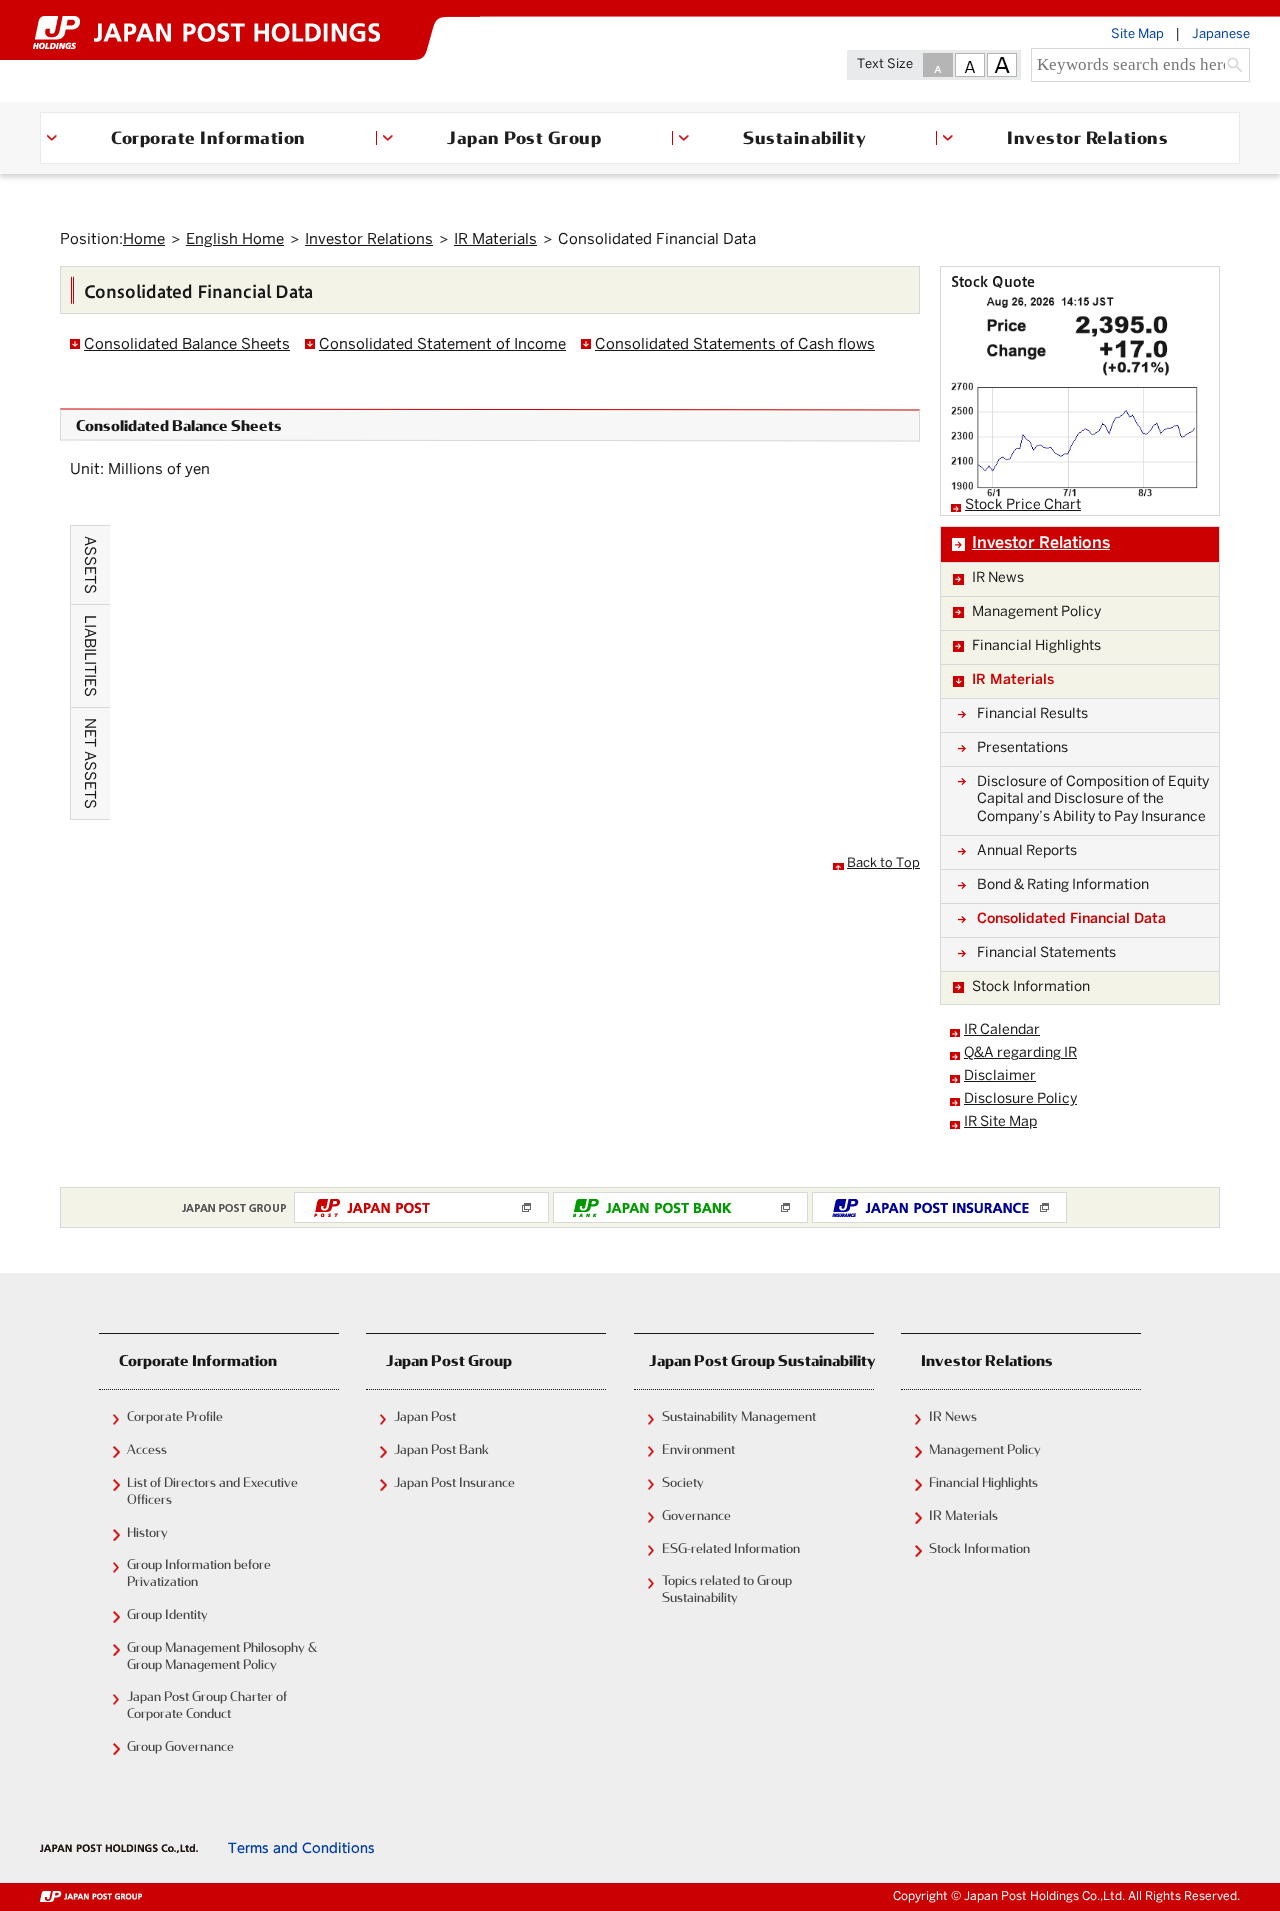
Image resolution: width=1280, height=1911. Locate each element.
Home (144, 240)
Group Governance (180, 1746)
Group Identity (167, 1614)
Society (683, 1482)
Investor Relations (1088, 136)
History (147, 1532)
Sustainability (804, 136)
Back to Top (883, 864)
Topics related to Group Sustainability (727, 1588)
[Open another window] (421, 1207)
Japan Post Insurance (454, 1482)
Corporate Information (208, 136)
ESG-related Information (731, 1548)
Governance (696, 1515)
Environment (698, 1449)
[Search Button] (1235, 66)
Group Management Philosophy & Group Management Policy (222, 1655)
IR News (953, 1416)
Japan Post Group (524, 136)
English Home (235, 240)
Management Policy (985, 1449)
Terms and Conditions (301, 1848)
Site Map (1137, 35)
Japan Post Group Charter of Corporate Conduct (207, 1704)
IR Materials (495, 240)
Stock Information (979, 1548)
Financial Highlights (983, 1482)
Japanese (1221, 35)
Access (147, 1449)
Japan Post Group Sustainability (761, 1360)
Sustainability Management (739, 1416)
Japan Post (425, 1416)
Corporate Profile (175, 1416)
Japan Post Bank (441, 1449)
